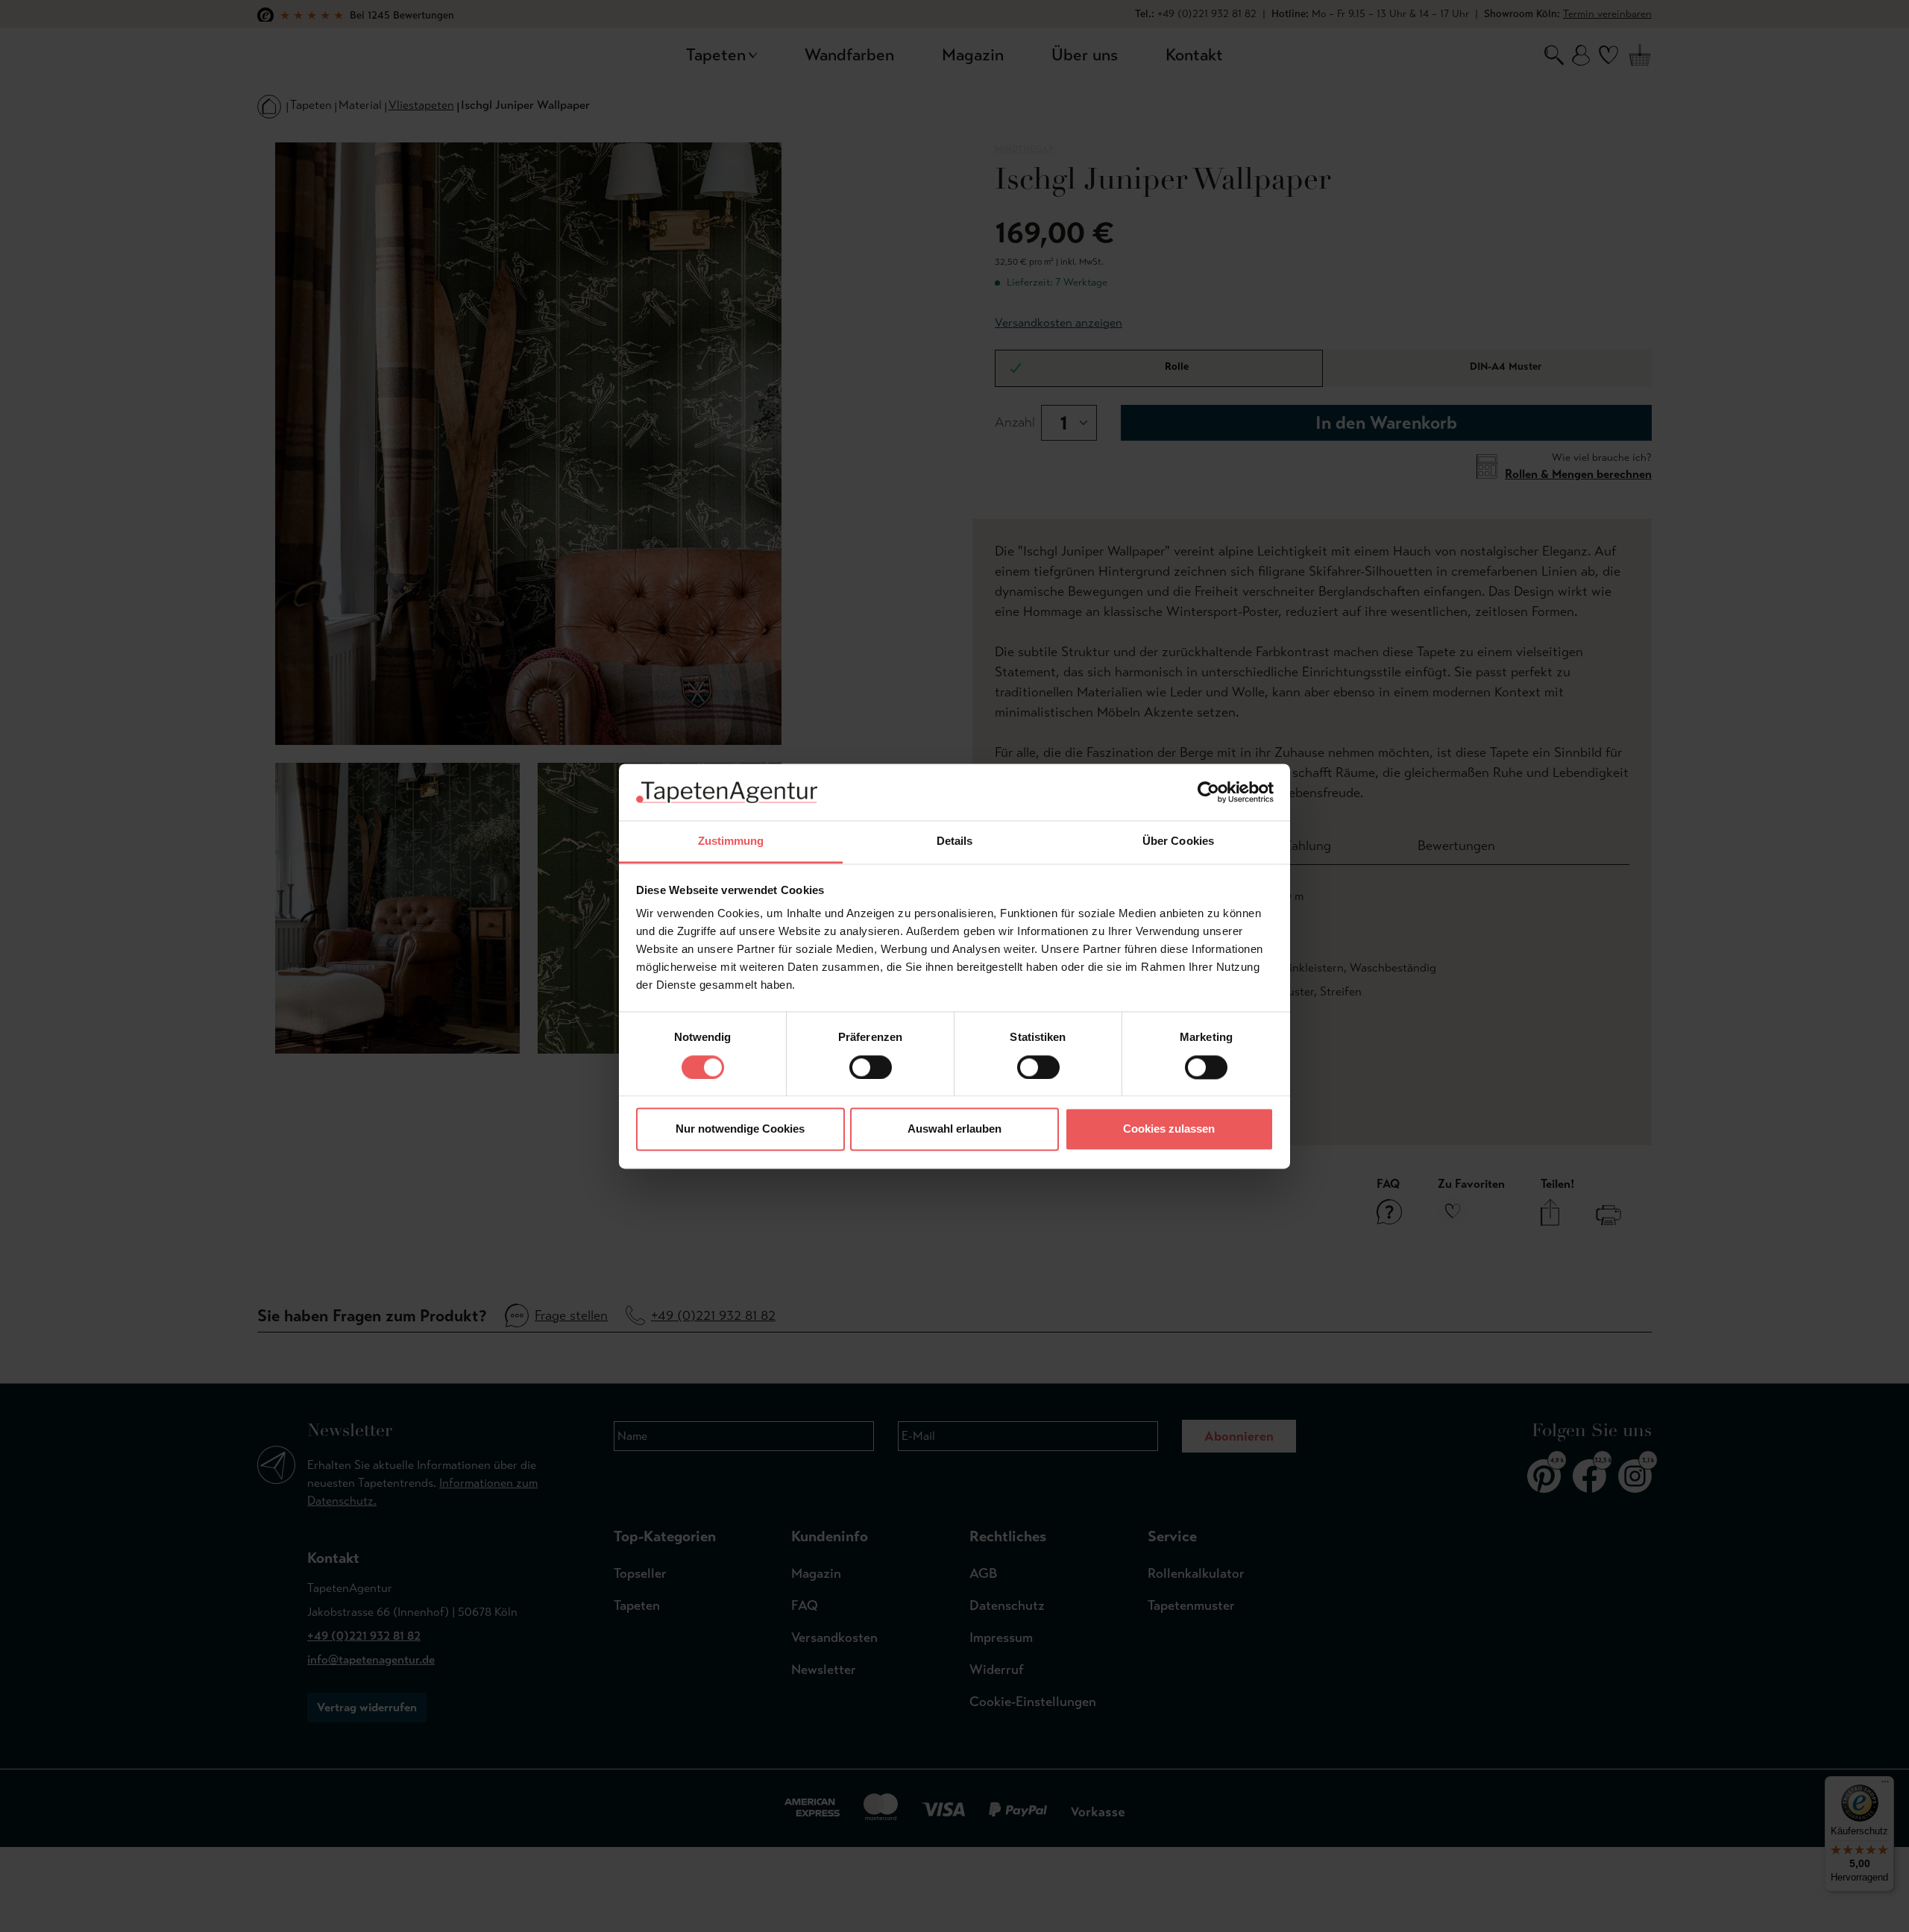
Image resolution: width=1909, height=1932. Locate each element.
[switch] (871, 1067)
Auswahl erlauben (954, 1129)
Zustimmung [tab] (731, 841)
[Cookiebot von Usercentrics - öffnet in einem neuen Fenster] (1208, 792)
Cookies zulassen (1169, 1129)
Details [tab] (955, 841)
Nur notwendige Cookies (740, 1129)
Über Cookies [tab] (1178, 841)
